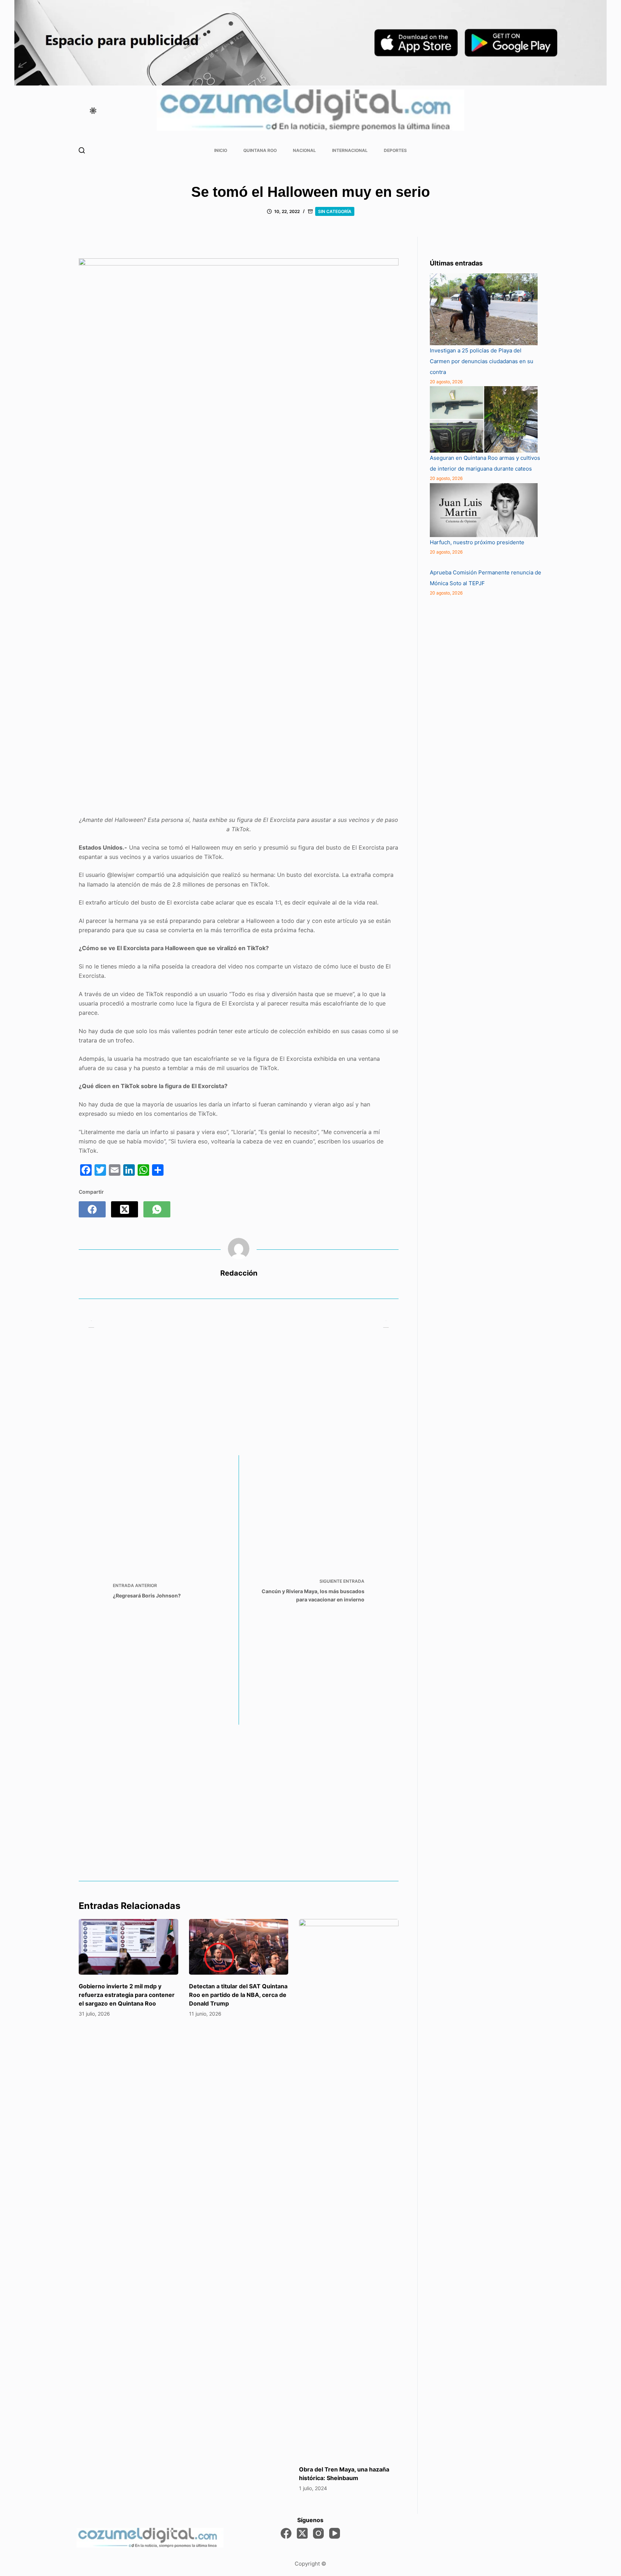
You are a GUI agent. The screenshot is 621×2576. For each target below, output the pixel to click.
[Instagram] (318, 2533)
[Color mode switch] (93, 111)
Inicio (221, 150)
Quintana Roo (260, 150)
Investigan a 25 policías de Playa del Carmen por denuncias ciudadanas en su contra (482, 361)
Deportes (395, 150)
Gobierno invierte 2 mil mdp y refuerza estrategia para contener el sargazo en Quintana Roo (127, 1995)
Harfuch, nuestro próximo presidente (478, 542)
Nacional (304, 150)
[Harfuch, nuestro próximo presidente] (484, 510)
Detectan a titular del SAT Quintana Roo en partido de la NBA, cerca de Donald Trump (238, 1995)
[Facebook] (92, 1209)
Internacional (350, 150)
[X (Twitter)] (125, 1209)
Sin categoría (335, 211)
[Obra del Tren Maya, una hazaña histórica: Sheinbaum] (349, 2188)
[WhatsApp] (157, 1209)
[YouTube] (335, 2533)
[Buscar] (82, 150)
